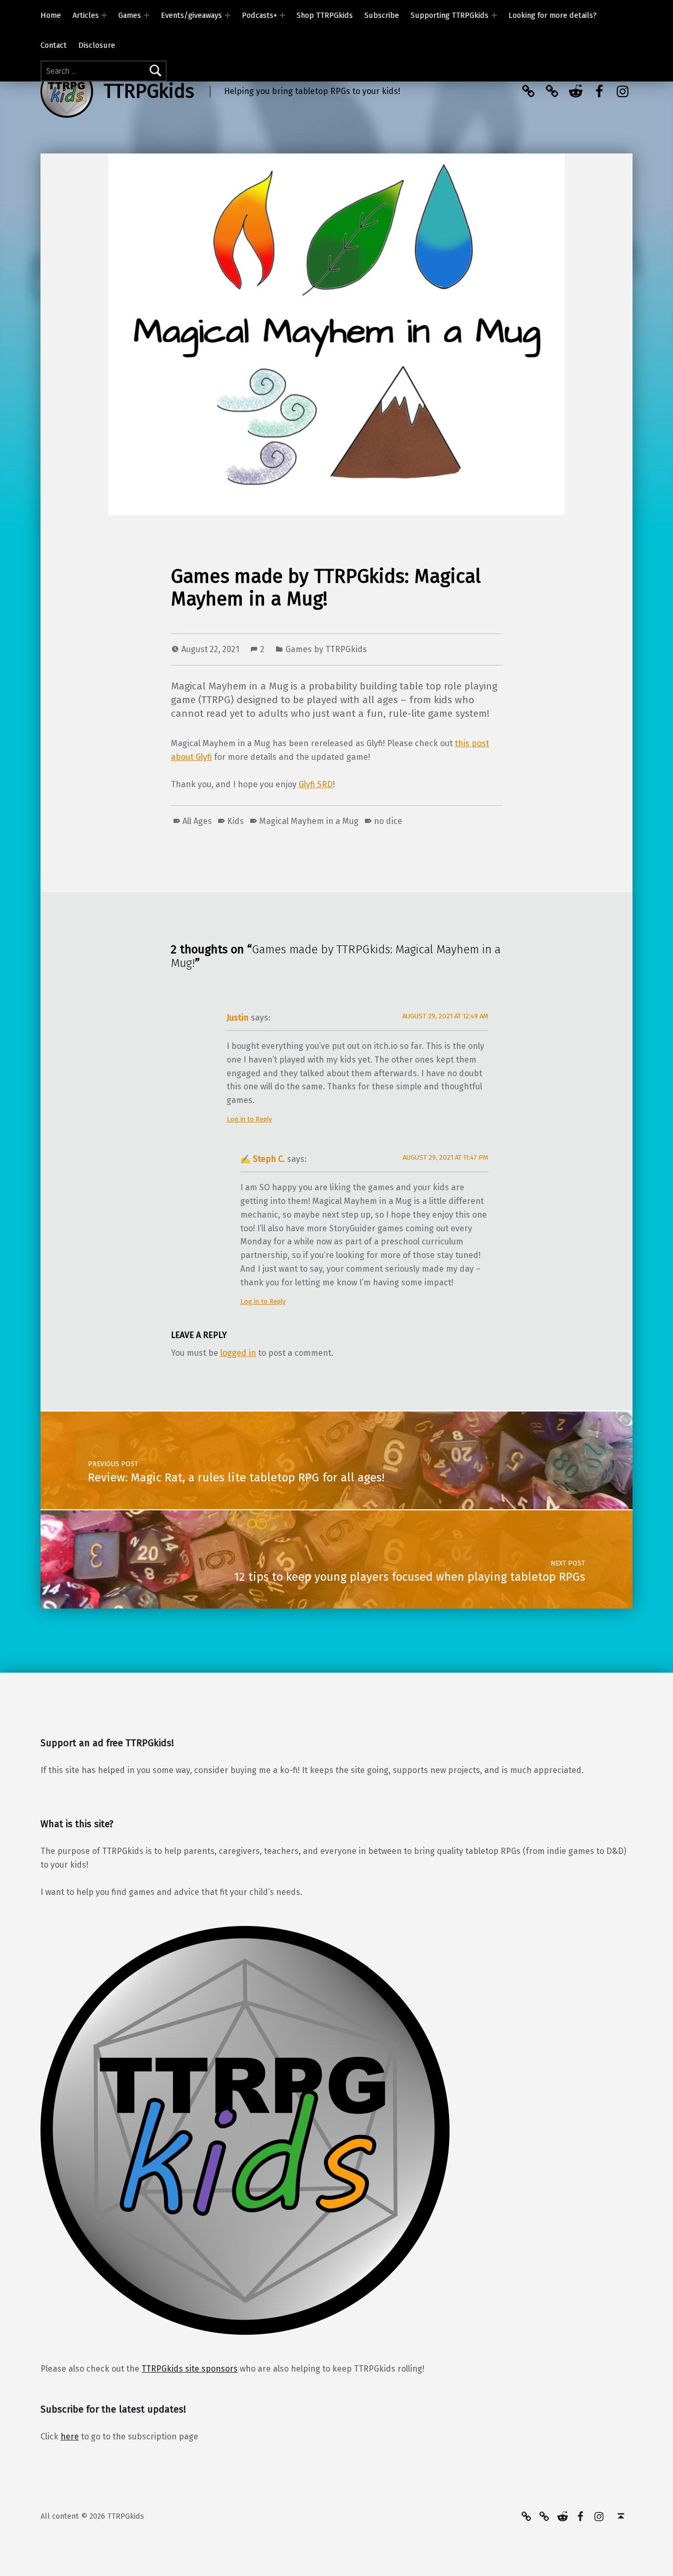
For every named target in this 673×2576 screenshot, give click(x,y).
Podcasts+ (259, 15)
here (70, 2436)
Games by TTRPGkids (326, 649)
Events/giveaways (191, 15)
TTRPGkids (149, 91)
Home (51, 15)
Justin (238, 1018)
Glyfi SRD (316, 784)
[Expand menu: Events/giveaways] (228, 15)
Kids (236, 821)
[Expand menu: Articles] (104, 15)
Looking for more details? (553, 15)
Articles (86, 15)
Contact (54, 45)
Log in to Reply (249, 1119)
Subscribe (382, 15)
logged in (238, 1353)
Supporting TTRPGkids (450, 15)
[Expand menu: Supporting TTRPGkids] (494, 15)
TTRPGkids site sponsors (190, 2369)
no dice (388, 821)
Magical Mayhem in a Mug (309, 821)
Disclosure (97, 45)
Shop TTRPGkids (325, 15)
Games (130, 15)
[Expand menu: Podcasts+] (282, 15)
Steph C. (269, 1159)
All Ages (197, 821)
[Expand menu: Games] (147, 15)
